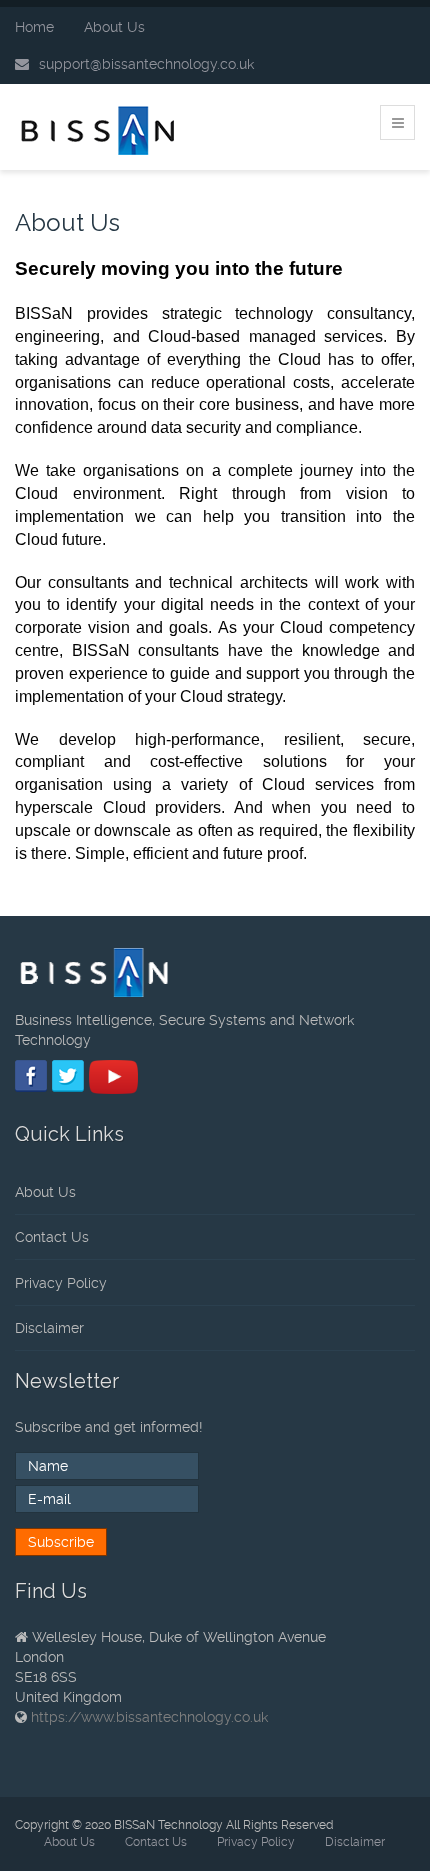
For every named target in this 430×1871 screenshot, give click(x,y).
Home (34, 27)
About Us (114, 27)
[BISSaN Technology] (100, 131)
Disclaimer (49, 1328)
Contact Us (52, 1237)
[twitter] (68, 1073)
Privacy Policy (61, 1283)
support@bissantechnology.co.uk (146, 64)
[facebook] (31, 1073)
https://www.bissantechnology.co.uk (149, 1717)
